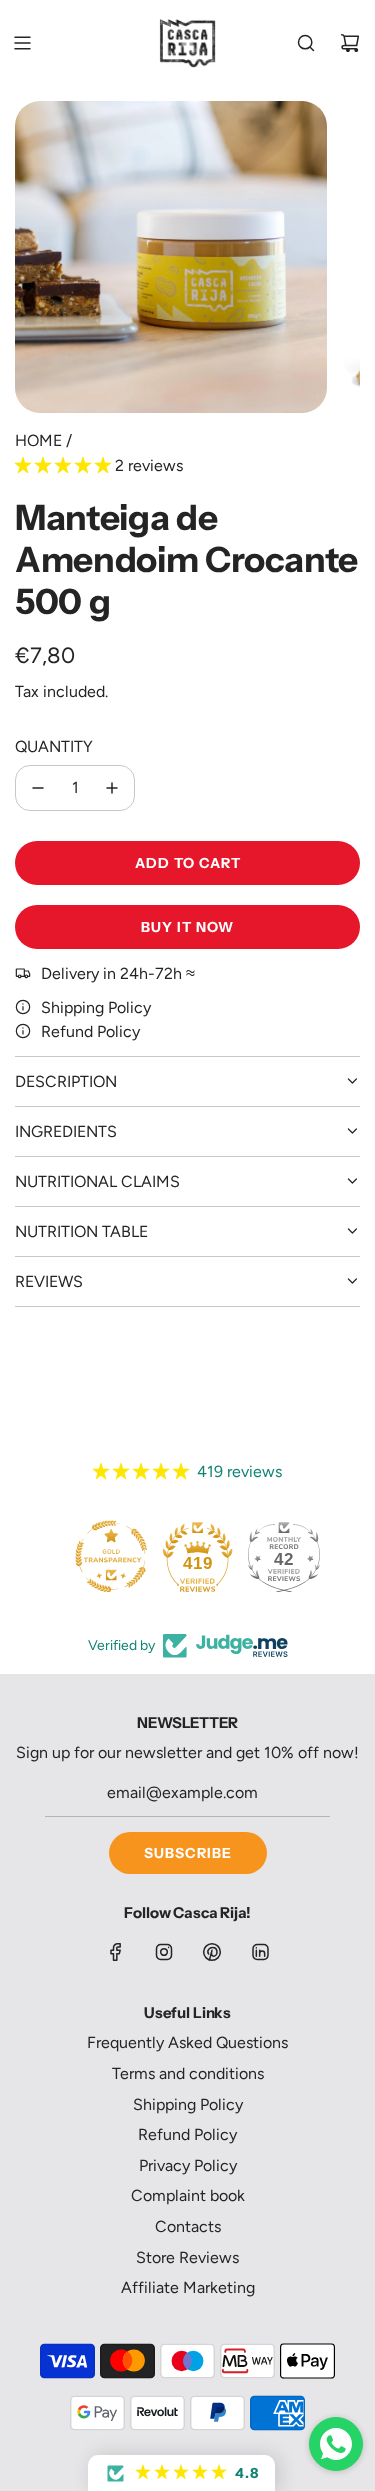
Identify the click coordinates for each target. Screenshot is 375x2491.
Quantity (54, 746)
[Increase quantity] (112, 788)
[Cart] (350, 43)
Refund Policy (90, 1031)
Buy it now (187, 927)
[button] (65, 465)
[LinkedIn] (260, 1952)
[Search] (306, 43)
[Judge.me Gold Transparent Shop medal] (111, 1556)
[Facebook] (116, 1952)
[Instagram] (164, 1952)
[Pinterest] (212, 1952)
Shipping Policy (96, 1007)
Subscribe (188, 1853)
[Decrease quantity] (38, 788)
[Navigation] (22, 43)
